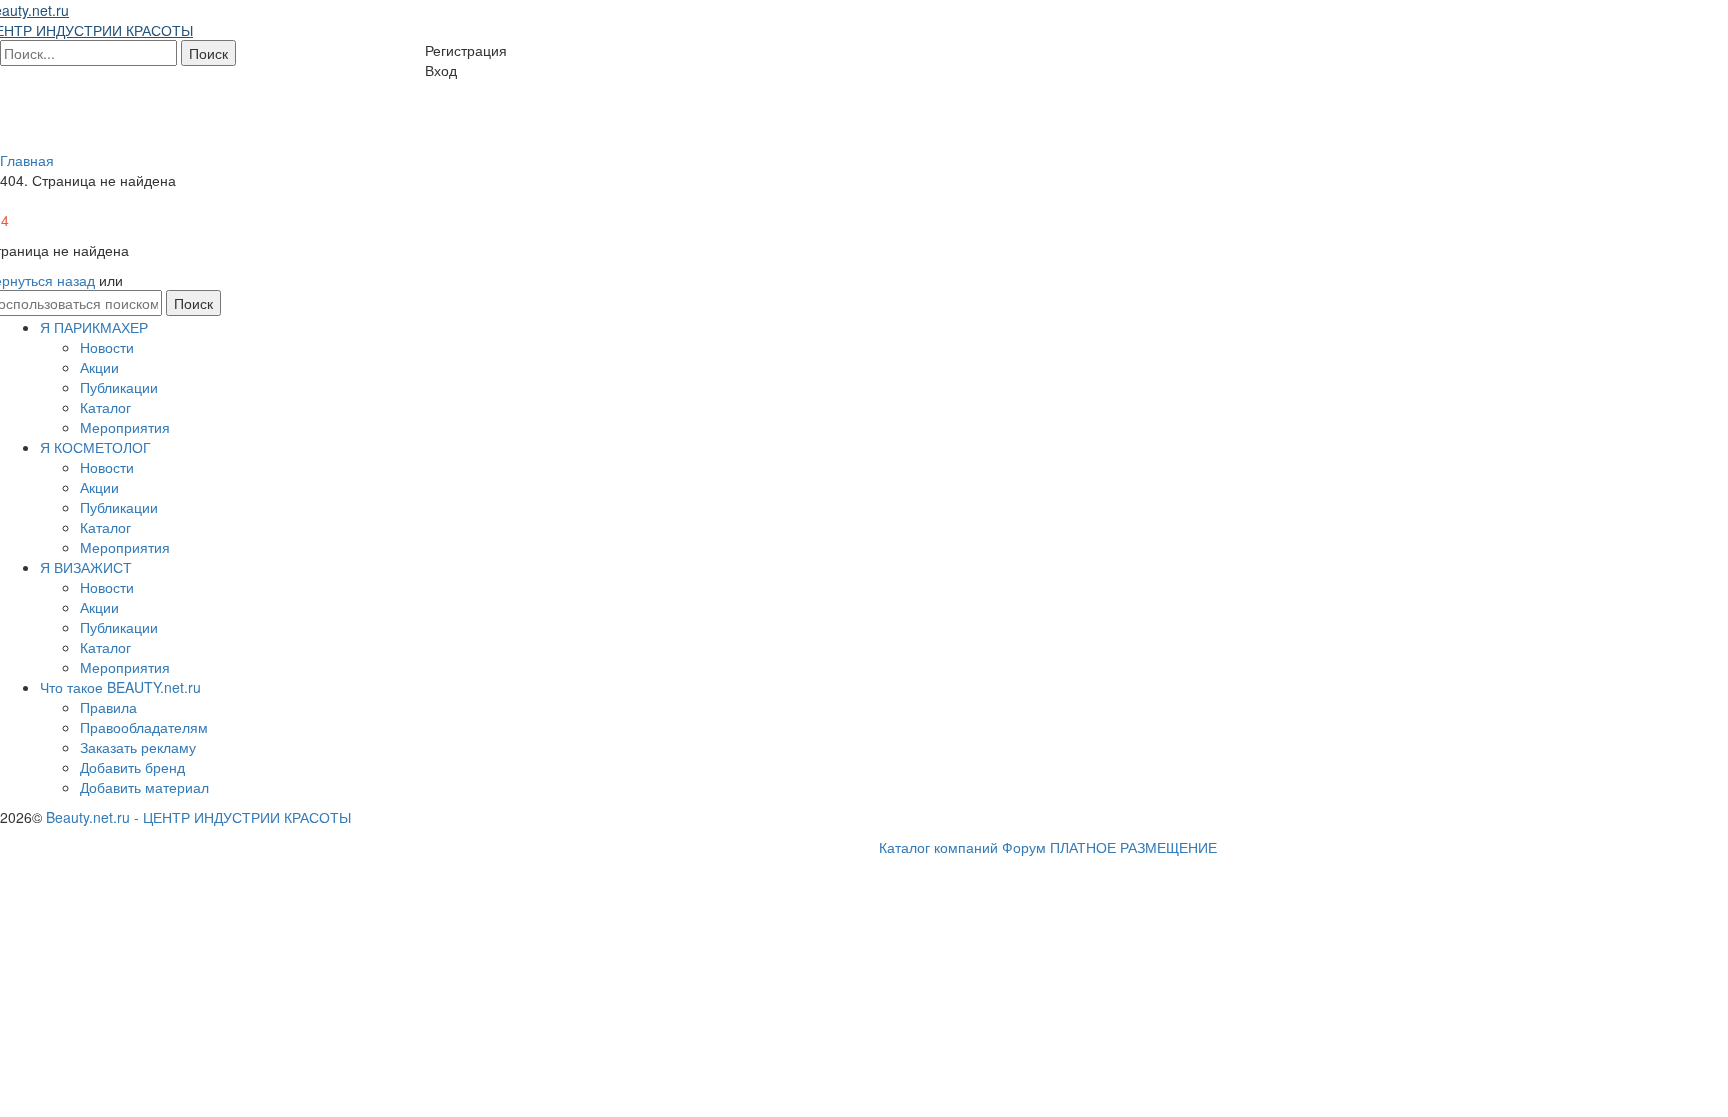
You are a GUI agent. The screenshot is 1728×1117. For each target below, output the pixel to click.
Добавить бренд (132, 767)
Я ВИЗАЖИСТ (86, 567)
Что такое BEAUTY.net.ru (120, 687)
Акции (99, 367)
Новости (107, 347)
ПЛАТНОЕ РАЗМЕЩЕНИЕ (1133, 847)
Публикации (119, 387)
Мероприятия (125, 427)
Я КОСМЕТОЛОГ (95, 447)
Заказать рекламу (138, 747)
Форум (1024, 847)
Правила (108, 707)
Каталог (105, 407)
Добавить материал (144, 787)
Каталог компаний (938, 847)
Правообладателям (144, 727)
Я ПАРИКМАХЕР (94, 327)
